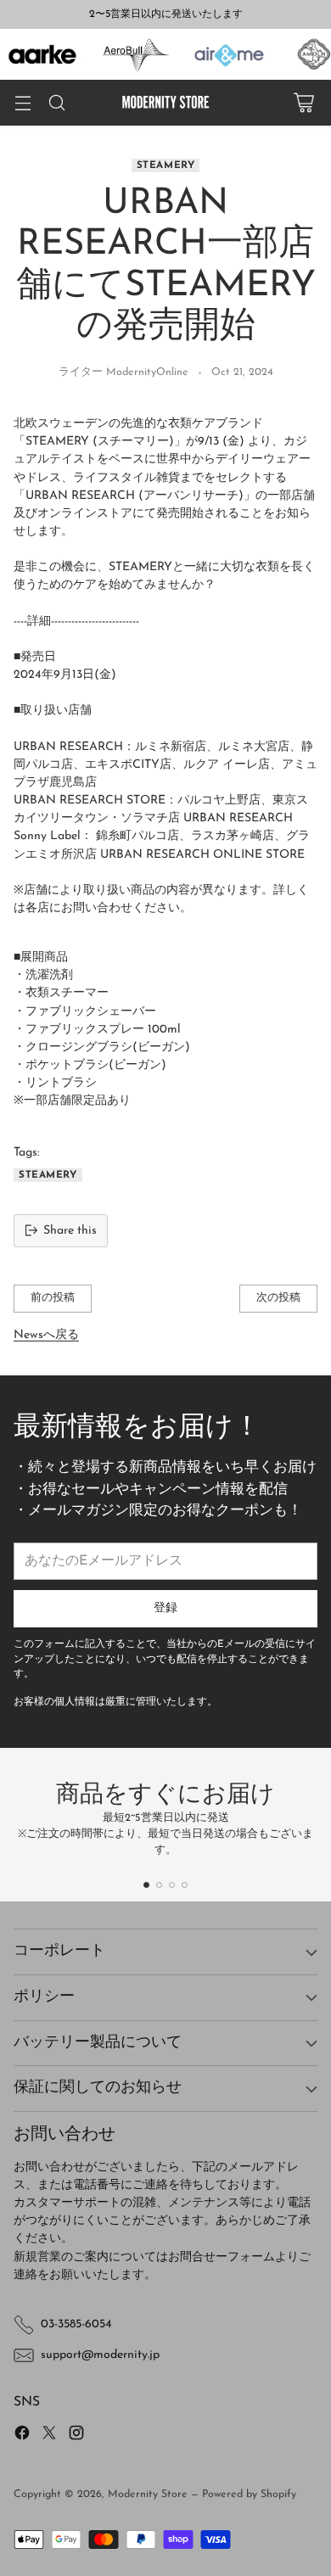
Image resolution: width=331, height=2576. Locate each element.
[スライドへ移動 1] (146, 1885)
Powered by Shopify (249, 2495)
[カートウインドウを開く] (303, 103)
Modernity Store (148, 2495)
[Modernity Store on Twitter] (49, 2436)
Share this (70, 1231)
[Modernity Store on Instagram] (76, 2436)
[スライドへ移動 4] (185, 1885)
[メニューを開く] (22, 103)
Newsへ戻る (46, 1335)
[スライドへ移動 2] (159, 1885)
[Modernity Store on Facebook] (22, 2436)
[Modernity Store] (165, 103)
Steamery (166, 165)
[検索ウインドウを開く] (56, 103)
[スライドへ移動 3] (172, 1885)
